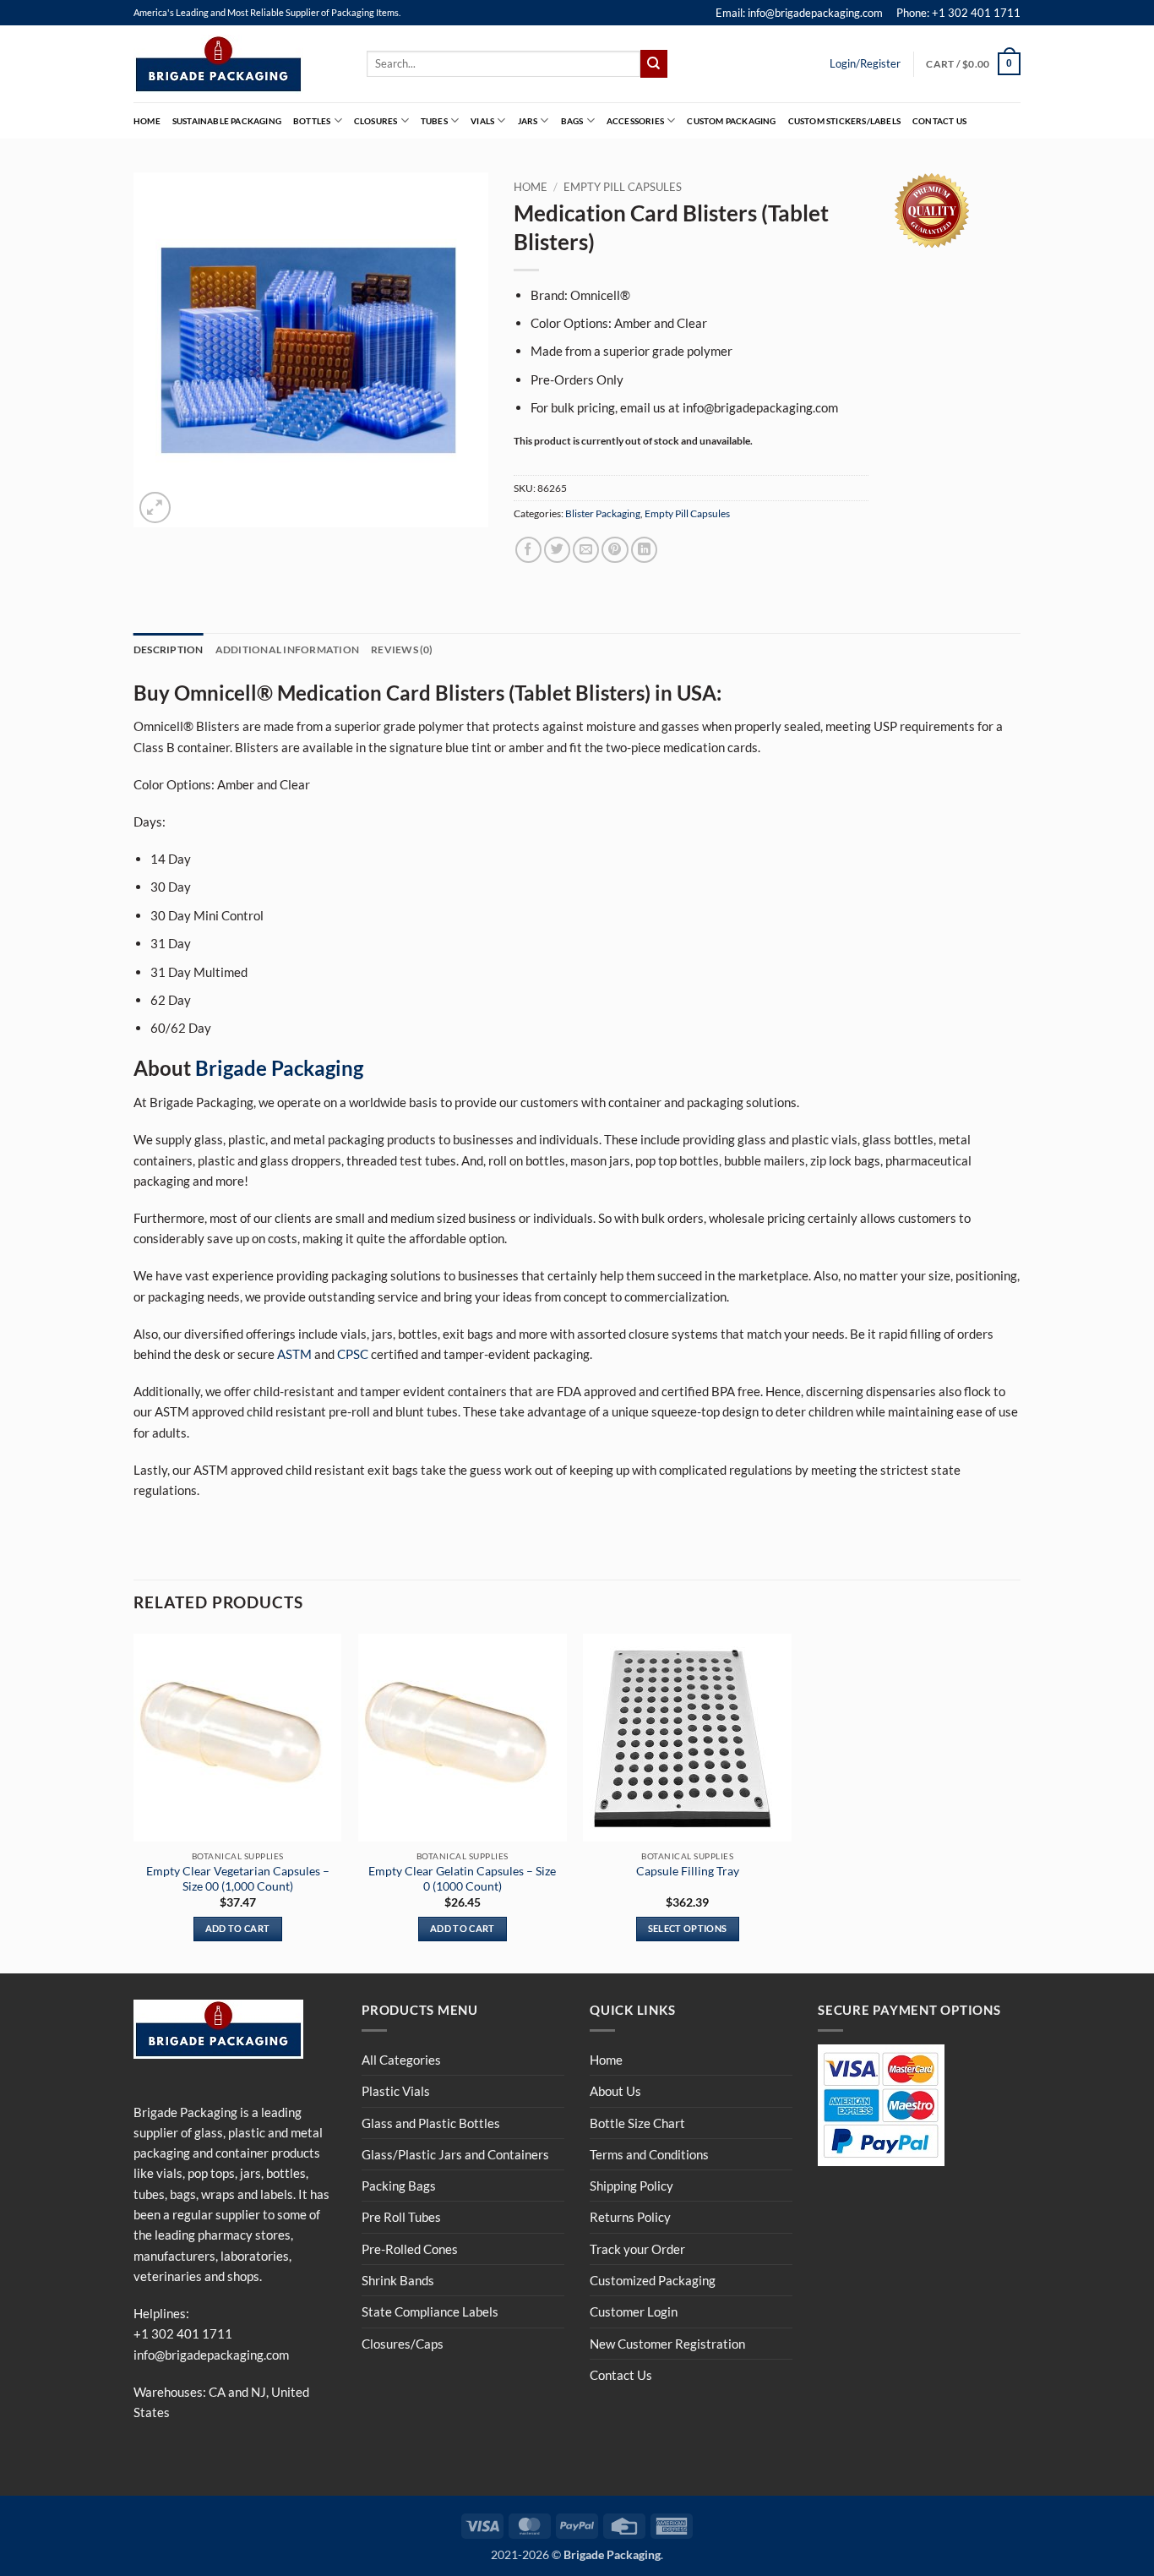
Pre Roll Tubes (401, 2217)
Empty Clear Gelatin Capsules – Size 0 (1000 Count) (462, 1878)
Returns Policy (630, 2217)
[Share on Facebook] (528, 550)
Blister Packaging (603, 513)
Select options (688, 1928)
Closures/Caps (403, 2344)
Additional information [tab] (287, 649)
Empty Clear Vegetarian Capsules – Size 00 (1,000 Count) (238, 1878)
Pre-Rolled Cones (410, 2249)
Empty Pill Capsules (623, 187)
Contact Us (939, 121)
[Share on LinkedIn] (644, 550)
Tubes (434, 121)
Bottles (312, 121)
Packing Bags (399, 2186)
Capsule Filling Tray (688, 1871)
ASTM (294, 1354)
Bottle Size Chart (637, 2123)
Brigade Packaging (279, 1068)
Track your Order (637, 2249)
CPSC (353, 1354)
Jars (528, 121)
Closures (376, 121)
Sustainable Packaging (227, 121)
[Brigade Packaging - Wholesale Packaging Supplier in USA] (237, 64)
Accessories (635, 121)
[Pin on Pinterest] (615, 550)
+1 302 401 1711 (183, 2333)
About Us (615, 2091)
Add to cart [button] (238, 1928)
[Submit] (654, 63)
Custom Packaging (731, 121)
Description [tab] (169, 649)
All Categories (401, 2060)
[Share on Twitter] (557, 550)
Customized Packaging (653, 2280)
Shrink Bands (398, 2280)
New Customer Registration (667, 2344)
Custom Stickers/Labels (844, 121)
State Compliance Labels (430, 2311)
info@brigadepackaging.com (211, 2355)
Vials (482, 121)
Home (147, 121)
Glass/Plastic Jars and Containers (455, 2154)
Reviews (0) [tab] (402, 649)
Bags (572, 121)
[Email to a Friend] (586, 550)
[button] (973, 63)
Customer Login (634, 2311)
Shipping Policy (631, 2186)
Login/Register (865, 63)
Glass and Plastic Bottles (431, 2123)
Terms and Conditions (649, 2154)
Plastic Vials (396, 2091)
